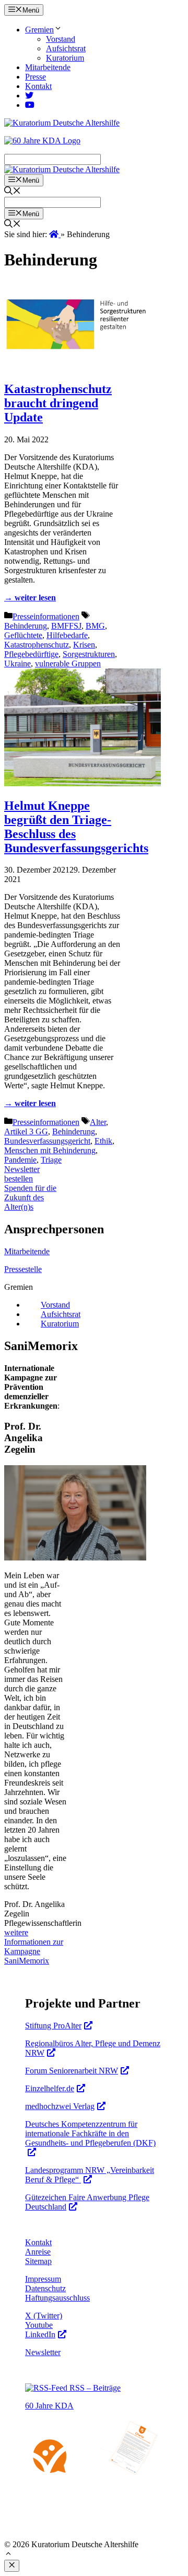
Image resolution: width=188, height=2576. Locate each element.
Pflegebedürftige (31, 654)
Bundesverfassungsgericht (47, 1141)
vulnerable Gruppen (68, 663)
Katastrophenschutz (37, 645)
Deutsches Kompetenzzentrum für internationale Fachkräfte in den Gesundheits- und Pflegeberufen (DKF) (90, 2133)
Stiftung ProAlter (53, 2026)
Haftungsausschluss (57, 2298)
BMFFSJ (66, 626)
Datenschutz (45, 2288)
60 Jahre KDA (49, 2406)
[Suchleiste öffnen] (13, 192)
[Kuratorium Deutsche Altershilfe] (62, 169)
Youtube (39, 2325)
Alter (98, 1122)
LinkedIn (40, 2334)
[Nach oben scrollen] (8, 2555)
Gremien (39, 30)
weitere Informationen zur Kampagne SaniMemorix (34, 1947)
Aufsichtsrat (66, 48)
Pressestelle (23, 1269)
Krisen (84, 645)
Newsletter (43, 2352)
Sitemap (38, 2261)
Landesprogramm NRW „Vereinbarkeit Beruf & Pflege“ (90, 2175)
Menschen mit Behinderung (50, 1150)
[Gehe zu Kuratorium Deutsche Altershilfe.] (55, 234)
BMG (95, 626)
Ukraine (17, 663)
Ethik (103, 1141)
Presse (36, 77)
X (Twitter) (44, 2316)
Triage (51, 1160)
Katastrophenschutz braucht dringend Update (58, 403)
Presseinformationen (46, 616)
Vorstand (61, 39)
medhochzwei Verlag (60, 2106)
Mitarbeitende (48, 67)
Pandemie (20, 1160)
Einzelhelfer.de (50, 2088)
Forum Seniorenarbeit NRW (72, 2071)
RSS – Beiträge (94, 2388)
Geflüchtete (23, 635)
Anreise (38, 2252)
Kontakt (38, 86)
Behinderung (26, 626)
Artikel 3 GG (26, 1131)
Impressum (43, 2279)
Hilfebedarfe (67, 635)
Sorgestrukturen (89, 654)
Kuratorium (65, 58)
